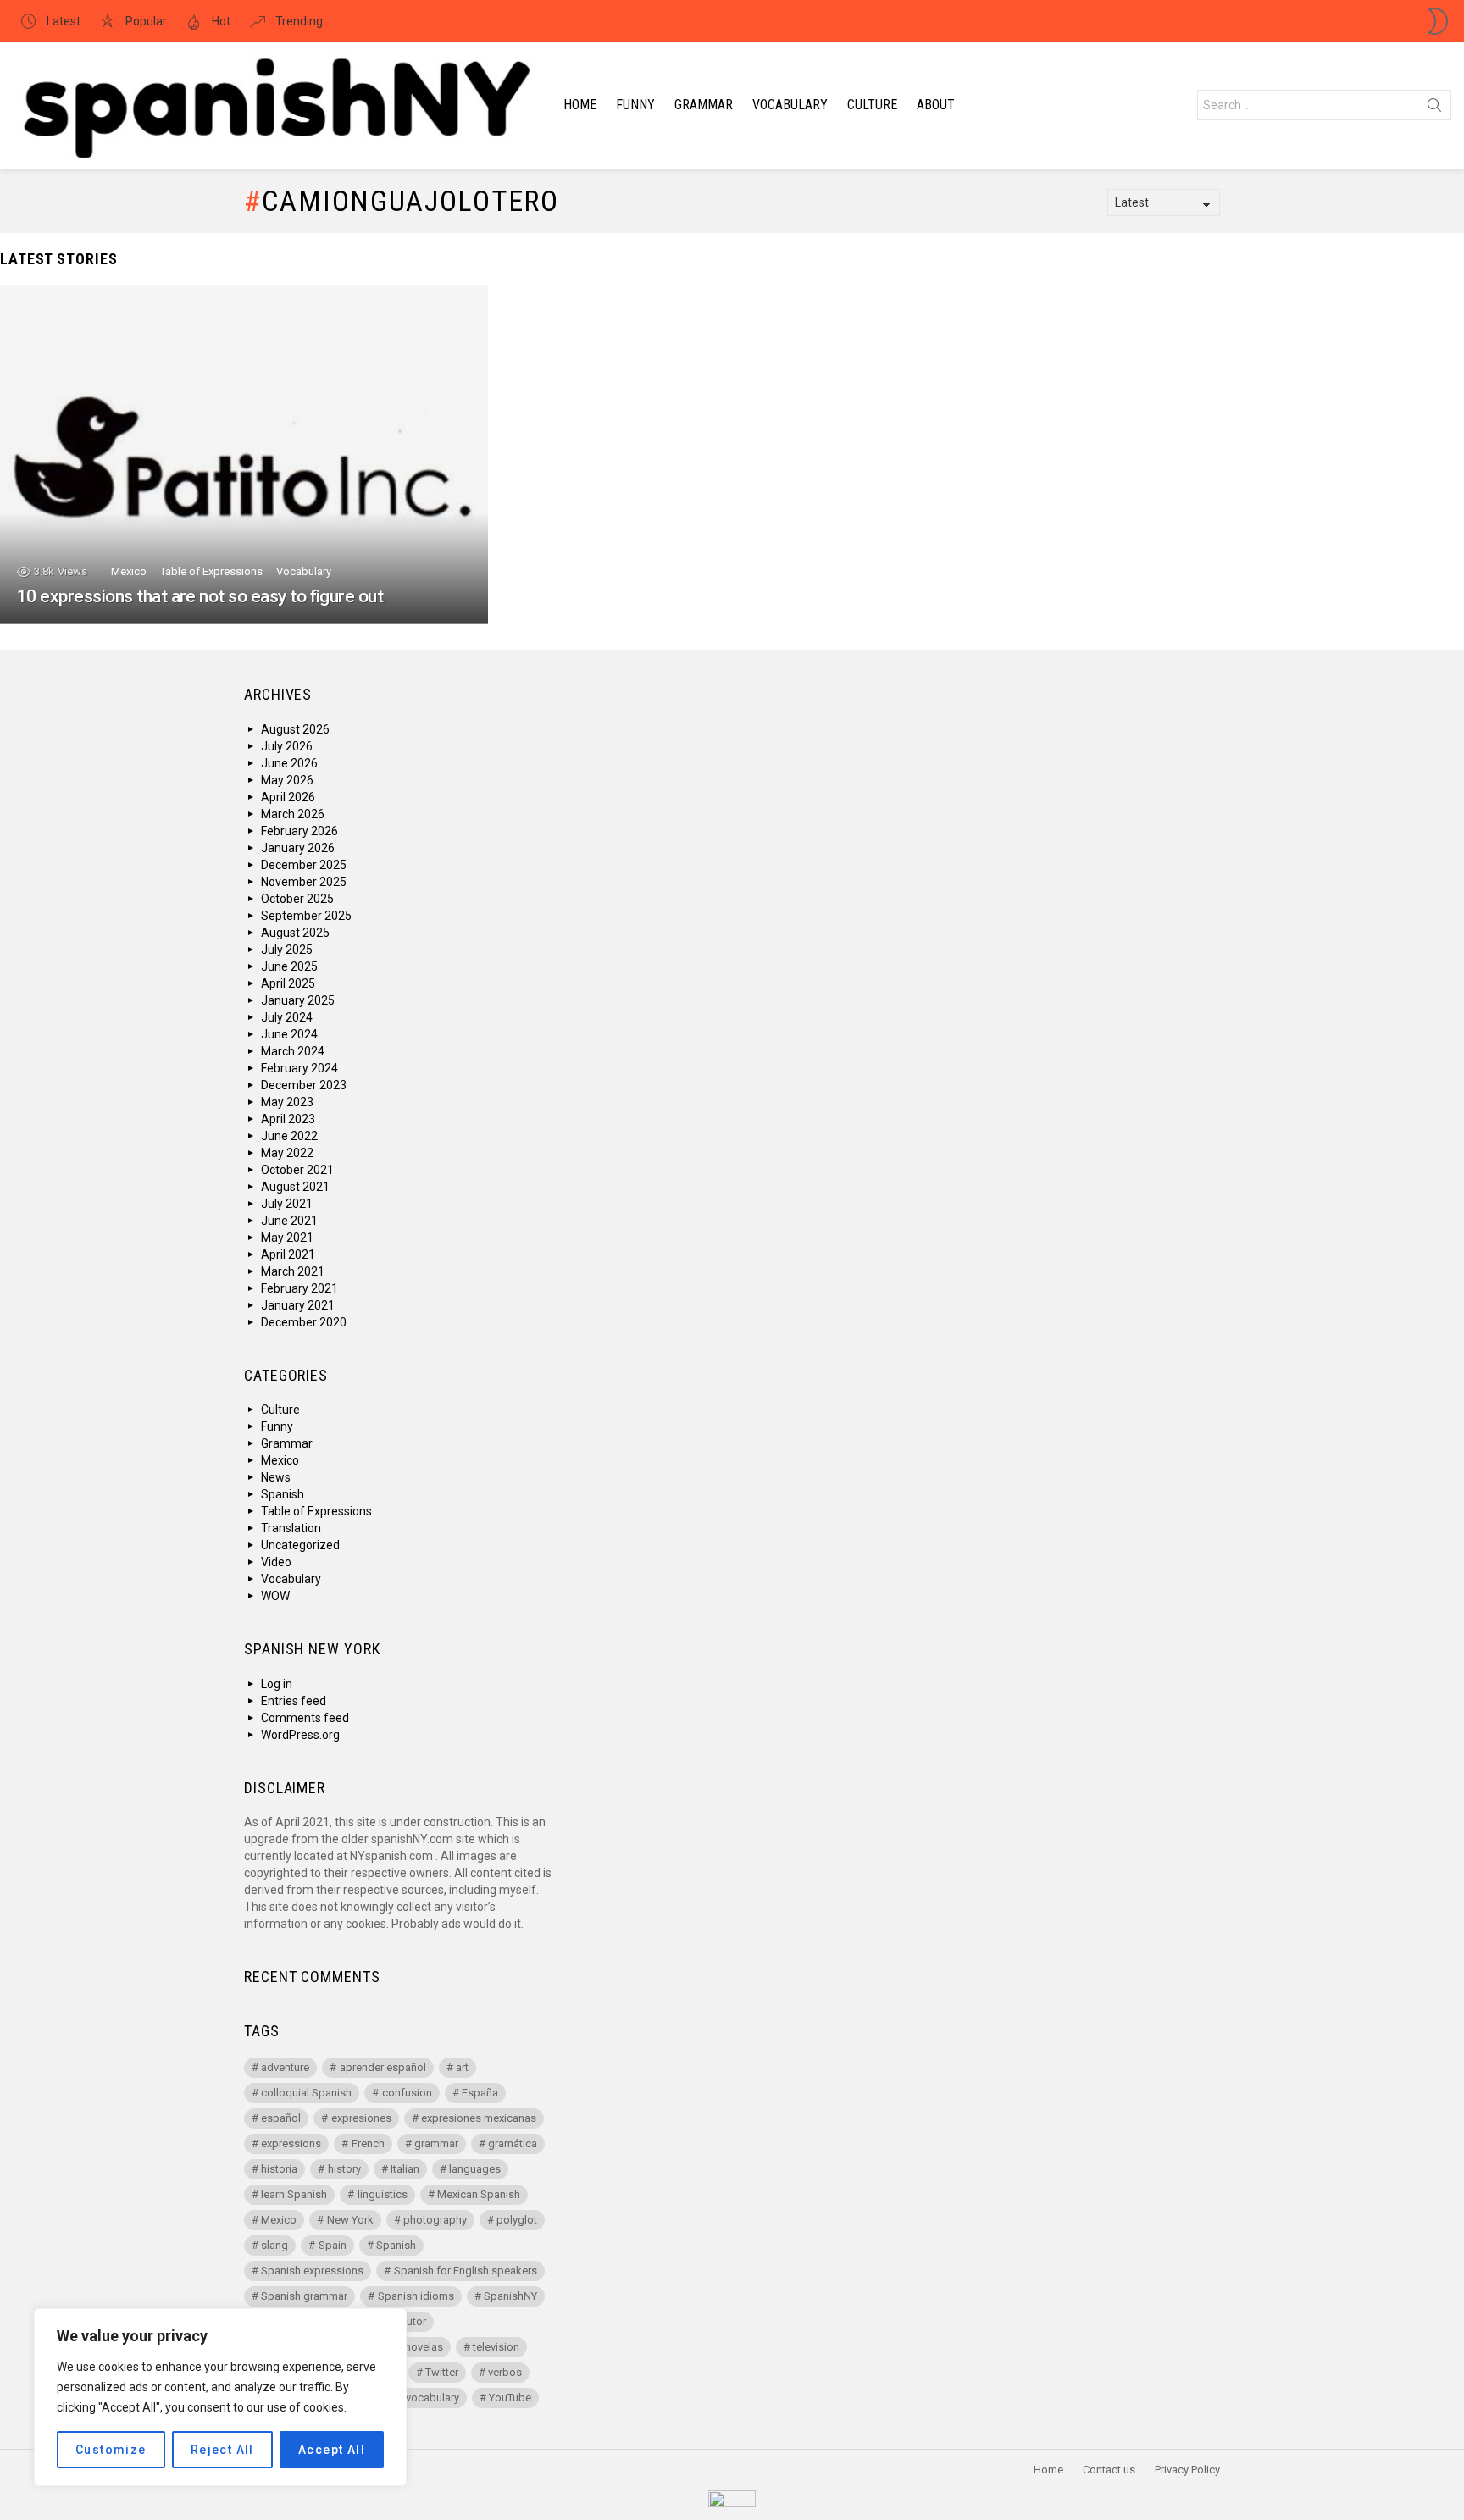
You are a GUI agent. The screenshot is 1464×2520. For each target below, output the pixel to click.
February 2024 (299, 1068)
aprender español (383, 2067)
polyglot (517, 2220)
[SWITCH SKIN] (1438, 21)
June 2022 (289, 1136)
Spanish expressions (312, 2271)
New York (350, 2220)
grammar (436, 2143)
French (368, 2143)
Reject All (222, 2450)
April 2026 (288, 797)
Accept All (332, 2450)
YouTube (510, 2398)
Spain (333, 2245)
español (281, 2118)
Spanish (283, 1494)
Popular (145, 21)
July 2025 (287, 950)
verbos (505, 2372)
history (344, 2169)
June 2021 (289, 1221)
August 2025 (295, 933)
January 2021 (298, 1305)
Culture (872, 105)
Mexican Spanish (479, 2194)
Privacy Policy (1187, 2470)
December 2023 (304, 1085)
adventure (285, 2067)
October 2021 (297, 1170)
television (496, 2347)
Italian (405, 2169)
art (462, 2067)
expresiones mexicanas (479, 2118)
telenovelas (415, 2347)
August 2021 (295, 1187)
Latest (62, 21)
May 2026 (287, 780)
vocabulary (433, 2398)
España (480, 2093)
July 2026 (287, 746)
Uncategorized (300, 1545)
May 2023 (287, 1102)
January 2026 (298, 848)
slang (274, 2245)
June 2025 (289, 966)
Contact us (1109, 2470)
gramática (513, 2143)
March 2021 (293, 1271)
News (276, 1477)
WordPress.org (300, 1735)
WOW (275, 1596)
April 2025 (288, 983)
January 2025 (298, 1000)
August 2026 (295, 729)
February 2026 (299, 831)
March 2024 (293, 1051)
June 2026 (289, 763)
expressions (291, 2143)
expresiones (361, 2118)
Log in (277, 1684)
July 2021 (287, 1204)
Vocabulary (790, 105)
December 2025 (304, 865)
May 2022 (287, 1153)
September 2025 (306, 916)
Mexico (129, 571)
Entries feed (294, 1701)
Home (580, 105)
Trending (298, 21)
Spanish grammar (304, 2296)
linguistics (383, 2194)
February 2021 (299, 1288)
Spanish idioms (416, 2296)
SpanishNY (510, 2296)
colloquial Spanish (306, 2093)
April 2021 (288, 1254)
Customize (111, 2450)
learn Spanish (294, 2194)
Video (276, 1562)
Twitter (442, 2372)
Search (1434, 108)
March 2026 (293, 814)
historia (279, 2169)
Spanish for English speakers (466, 2271)
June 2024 (289, 1034)
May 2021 (287, 1238)
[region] (220, 2397)
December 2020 (304, 1322)
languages (475, 2169)
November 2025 (304, 882)
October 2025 (297, 899)
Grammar (704, 105)
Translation (291, 1528)
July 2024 (287, 1017)
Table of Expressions (211, 571)
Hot (220, 21)
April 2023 (288, 1119)
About (936, 105)
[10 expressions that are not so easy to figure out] (244, 455)
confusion (407, 2093)
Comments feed (305, 1718)
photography (435, 2220)
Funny (635, 105)
